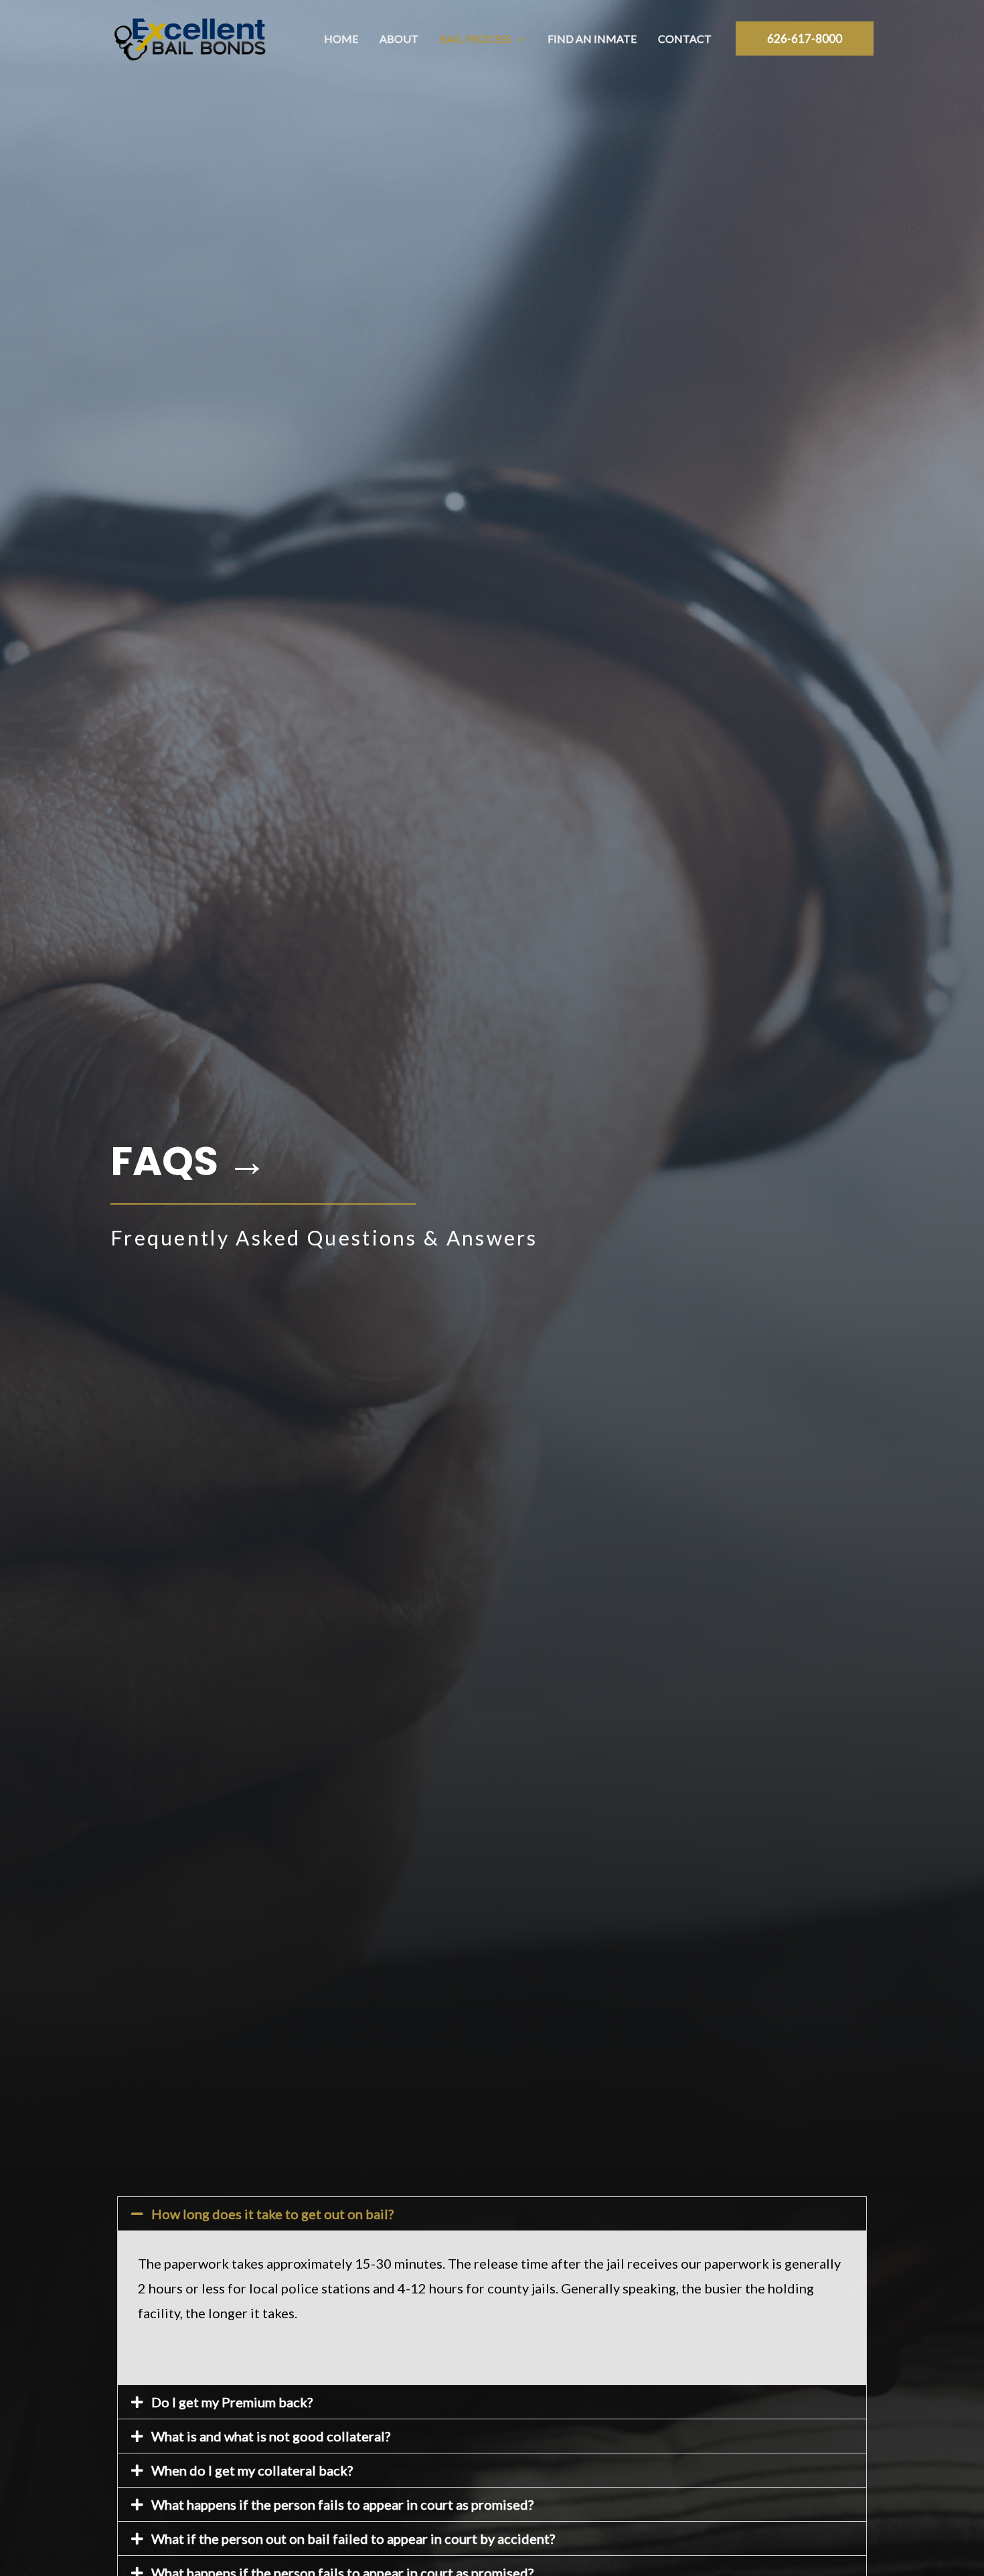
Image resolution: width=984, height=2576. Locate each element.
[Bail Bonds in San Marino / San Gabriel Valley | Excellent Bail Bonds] (190, 37)
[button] (519, 39)
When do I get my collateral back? (252, 2470)
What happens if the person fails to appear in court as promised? (342, 2504)
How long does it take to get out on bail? (272, 2214)
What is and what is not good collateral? (271, 2436)
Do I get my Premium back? (232, 2402)
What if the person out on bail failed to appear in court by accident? (353, 2539)
